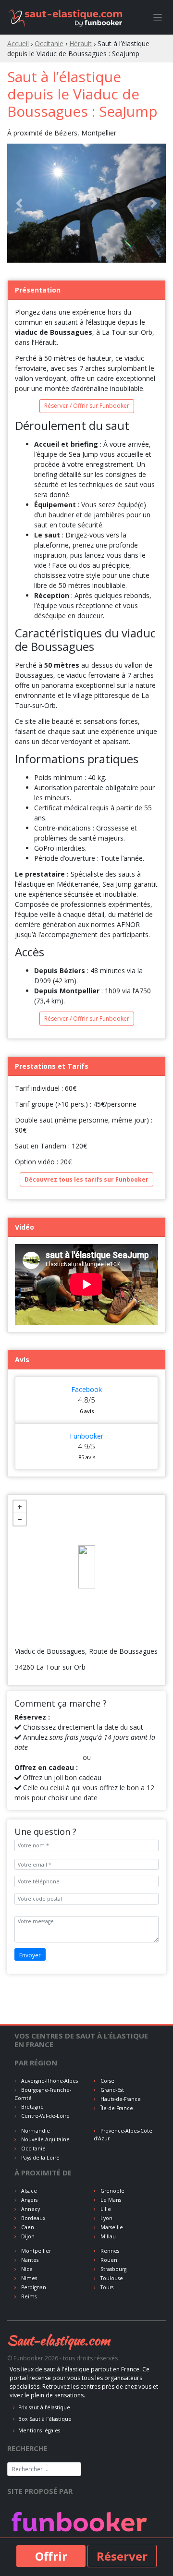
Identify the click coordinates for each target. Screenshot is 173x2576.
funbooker (86, 1436)
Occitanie (49, 43)
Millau (107, 2236)
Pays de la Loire (40, 2158)
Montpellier (35, 2251)
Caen (27, 2227)
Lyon (106, 2218)
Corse (107, 2081)
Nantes (29, 2260)
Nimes (28, 2278)
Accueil (18, 43)
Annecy (30, 2209)
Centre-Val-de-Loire (45, 2116)
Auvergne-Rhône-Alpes (49, 2081)
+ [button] (20, 1507)
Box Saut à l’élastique (45, 2419)
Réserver (122, 2556)
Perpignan (33, 2287)
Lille (105, 2209)
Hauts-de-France (120, 2099)
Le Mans (110, 2200)
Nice (26, 2269)
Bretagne (32, 2107)
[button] (19, 203)
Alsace (28, 2191)
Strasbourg (113, 2269)
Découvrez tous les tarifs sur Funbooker (86, 1179)
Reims (28, 2296)
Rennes (109, 2251)
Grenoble (112, 2191)
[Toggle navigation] (158, 18)
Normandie (35, 2131)
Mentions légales (39, 2430)
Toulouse (111, 2278)
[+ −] (86, 1567)
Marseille (111, 2227)
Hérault (80, 43)
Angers (29, 2200)
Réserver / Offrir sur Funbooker (87, 406)
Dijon (27, 2236)
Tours (106, 2287)
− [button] (20, 1519)
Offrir (51, 2556)
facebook (86, 1389)
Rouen (108, 2260)
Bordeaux (33, 2218)
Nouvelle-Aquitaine (45, 2139)
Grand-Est (111, 2090)
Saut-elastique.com (59, 2340)
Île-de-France (116, 2108)
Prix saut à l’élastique (44, 2407)
